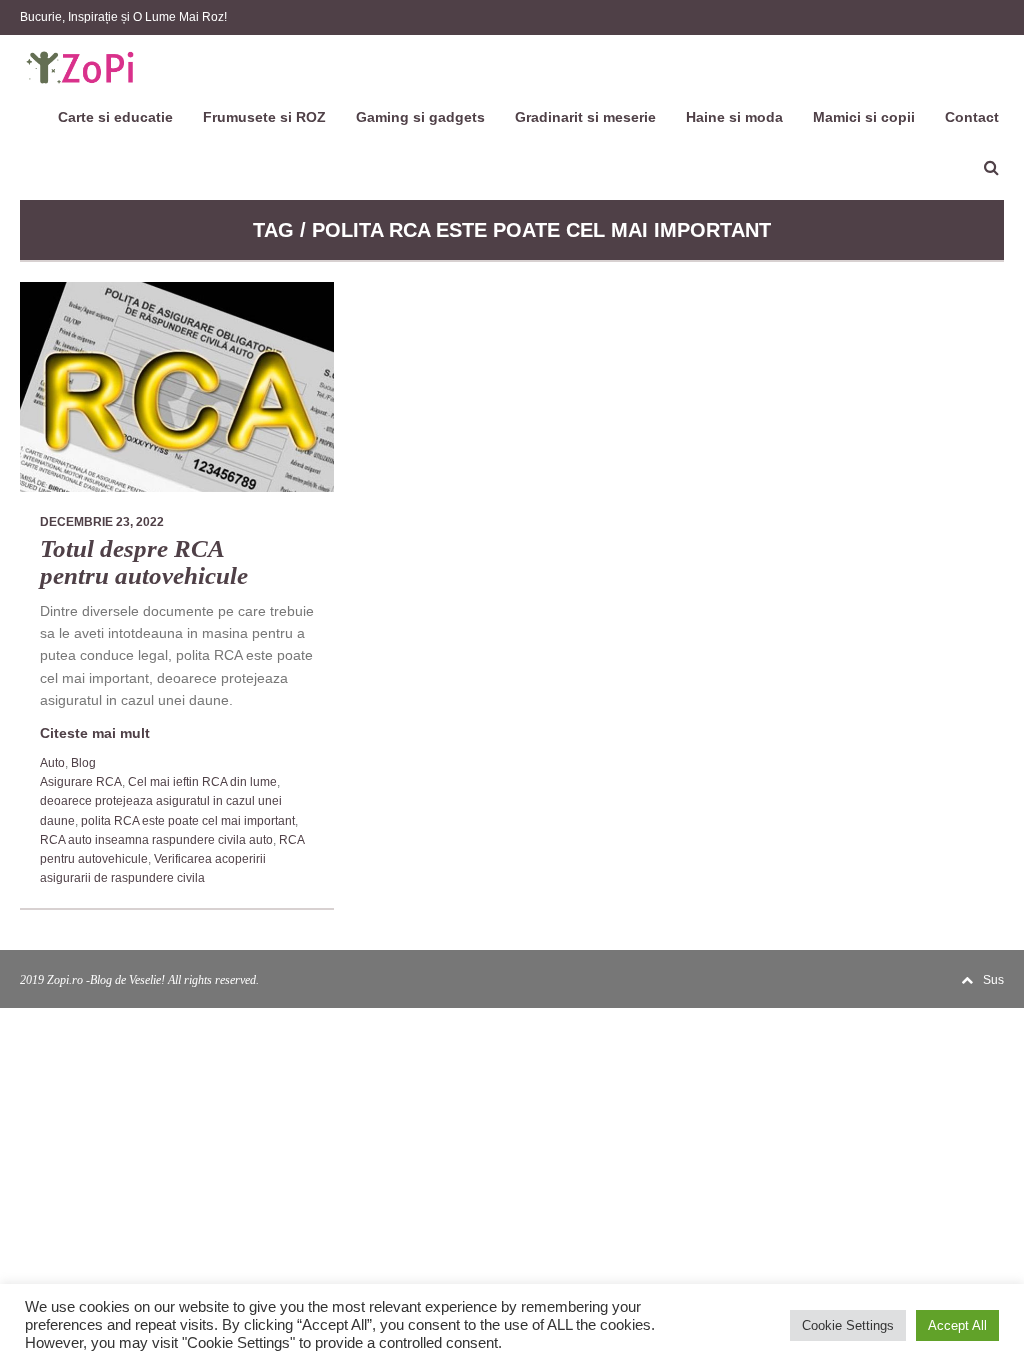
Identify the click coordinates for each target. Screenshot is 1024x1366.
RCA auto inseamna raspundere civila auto (156, 840)
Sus (993, 980)
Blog (83, 763)
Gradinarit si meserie (585, 117)
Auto (52, 763)
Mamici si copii (864, 117)
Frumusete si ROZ (264, 117)
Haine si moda (734, 117)
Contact (972, 117)
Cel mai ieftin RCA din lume (202, 782)
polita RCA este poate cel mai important (188, 821)
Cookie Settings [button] (848, 1325)
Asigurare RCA (81, 782)
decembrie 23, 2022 (102, 522)
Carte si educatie (115, 117)
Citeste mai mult (95, 733)
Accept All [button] (957, 1325)
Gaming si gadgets (420, 117)
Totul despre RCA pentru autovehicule (144, 562)
